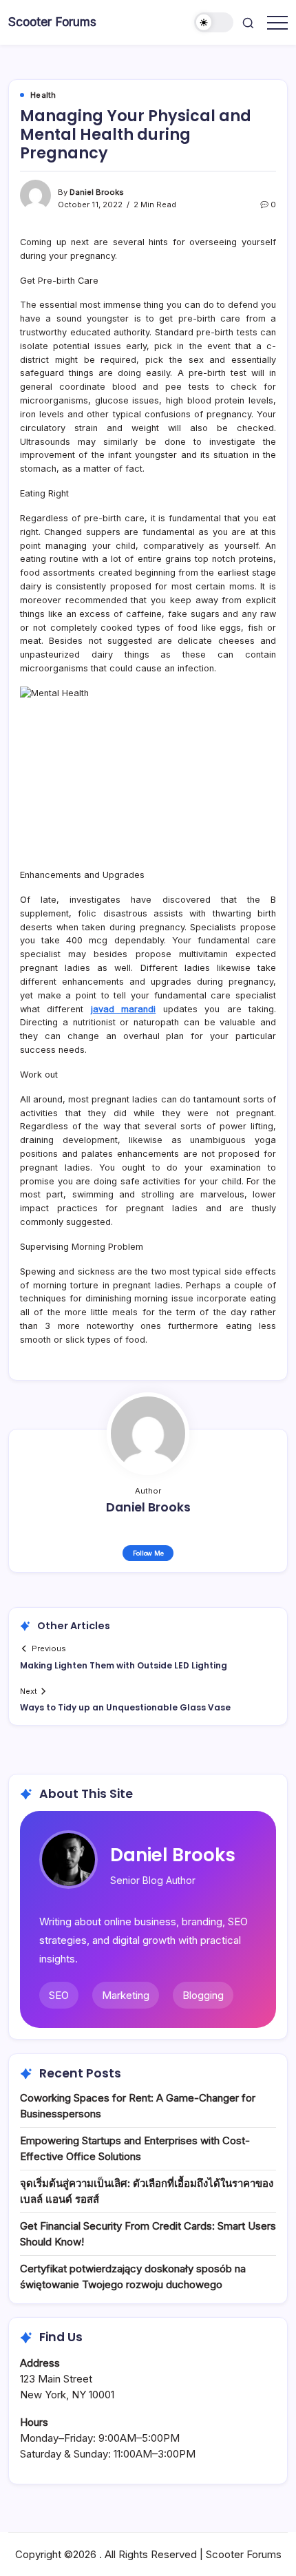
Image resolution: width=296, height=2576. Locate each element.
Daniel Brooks (97, 192)
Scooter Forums (52, 22)
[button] (214, 22)
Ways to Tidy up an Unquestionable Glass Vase (125, 1707)
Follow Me (148, 1553)
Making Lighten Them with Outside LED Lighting (124, 1665)
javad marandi (123, 1009)
